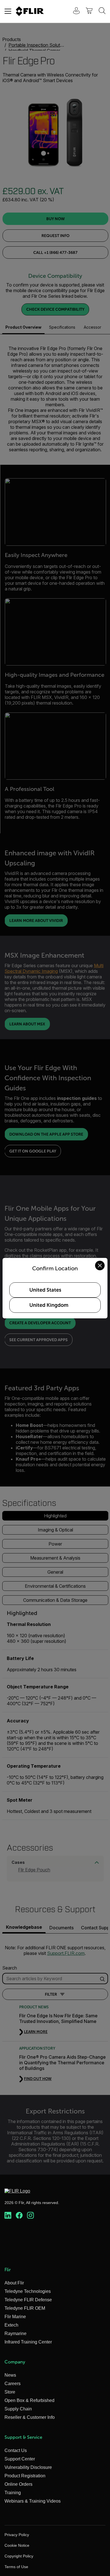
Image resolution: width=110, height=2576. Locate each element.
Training (13, 2493)
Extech (11, 2325)
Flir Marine (15, 2317)
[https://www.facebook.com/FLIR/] (19, 2216)
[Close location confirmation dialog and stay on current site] (100, 1266)
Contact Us (16, 2450)
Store (10, 2392)
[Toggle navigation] (8, 11)
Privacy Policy (17, 2535)
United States (45, 1290)
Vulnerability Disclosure (28, 2467)
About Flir (14, 2283)
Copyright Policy (19, 2556)
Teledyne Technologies (28, 2291)
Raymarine (16, 2333)
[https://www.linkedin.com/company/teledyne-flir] (8, 2216)
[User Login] (73, 11)
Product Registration (25, 2476)
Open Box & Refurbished (29, 2400)
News (10, 2375)
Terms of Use (16, 2567)
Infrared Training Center (28, 2342)
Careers (13, 2384)
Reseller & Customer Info (30, 2417)
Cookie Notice (17, 2545)
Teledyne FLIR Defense (28, 2300)
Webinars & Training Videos (33, 2501)
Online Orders (18, 2484)
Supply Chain (18, 2409)
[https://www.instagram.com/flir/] (30, 2216)
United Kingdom (49, 1305)
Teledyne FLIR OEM (25, 2308)
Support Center (20, 2459)
